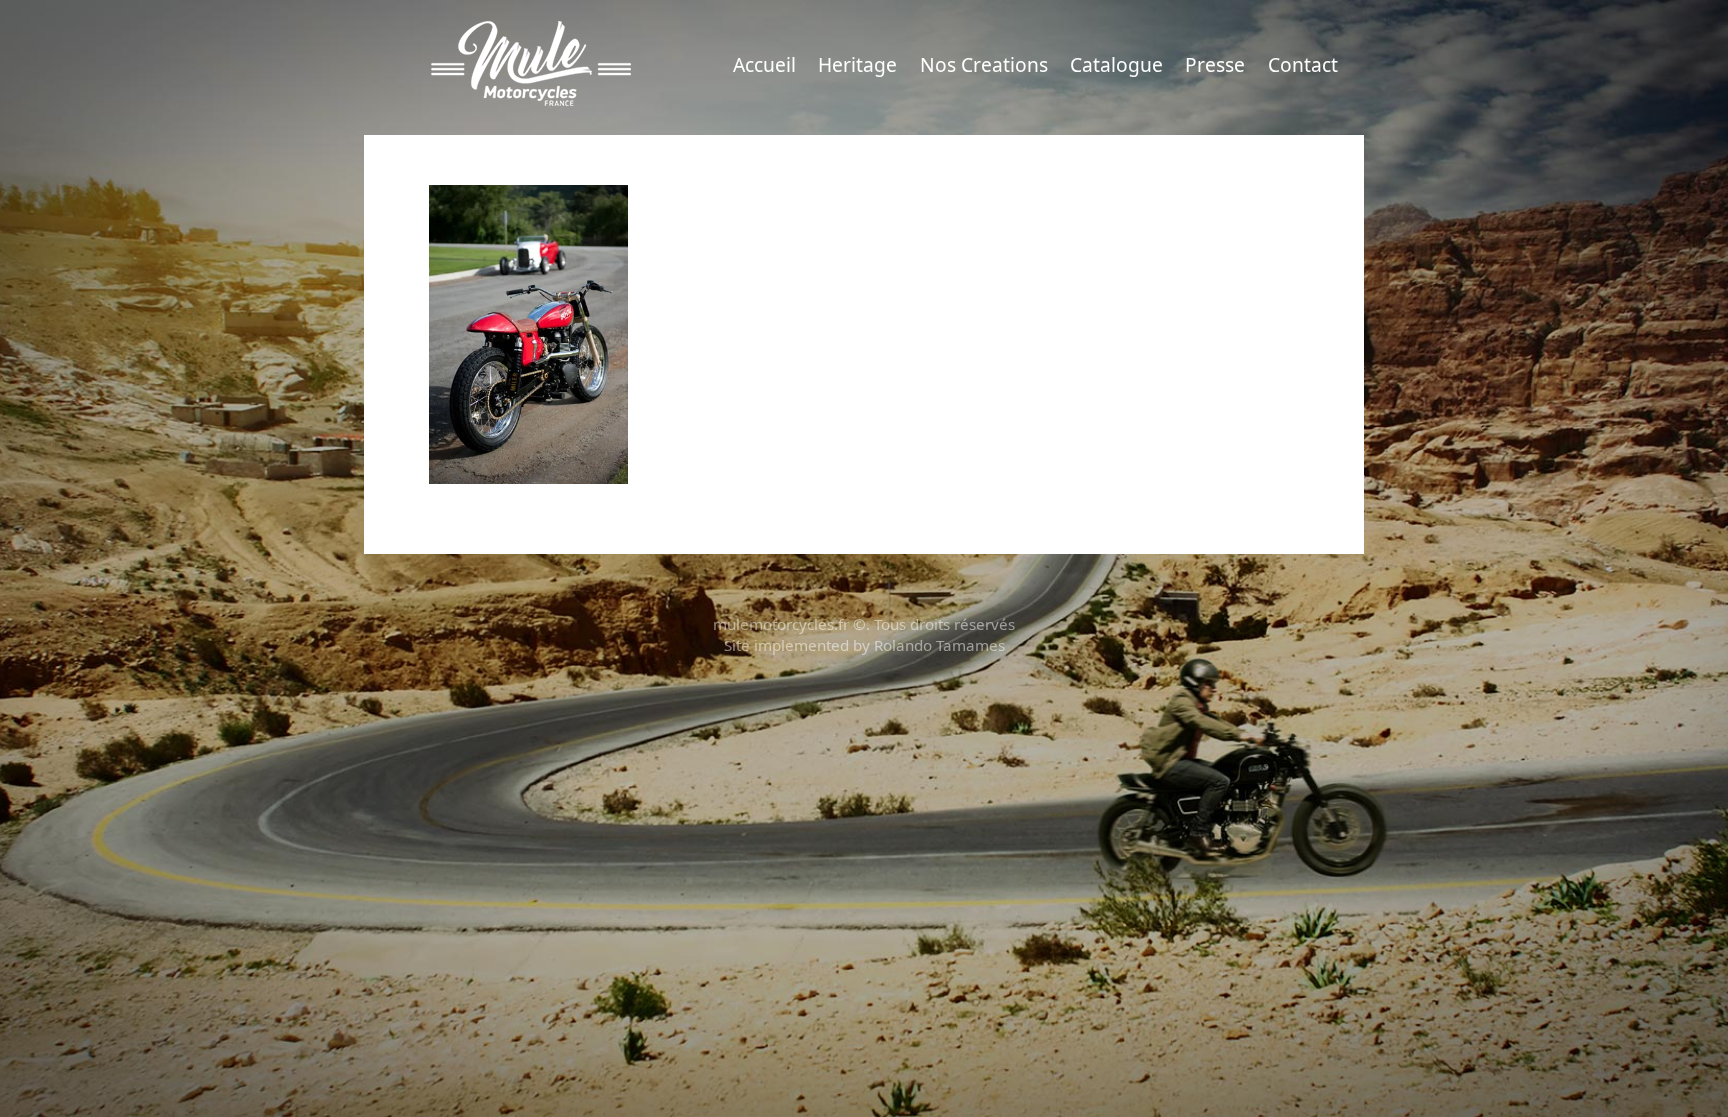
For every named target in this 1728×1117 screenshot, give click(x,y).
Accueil (764, 64)
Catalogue (1116, 64)
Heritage (857, 64)
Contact (1303, 64)
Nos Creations (984, 64)
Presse (1215, 64)
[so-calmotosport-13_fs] (528, 332)
